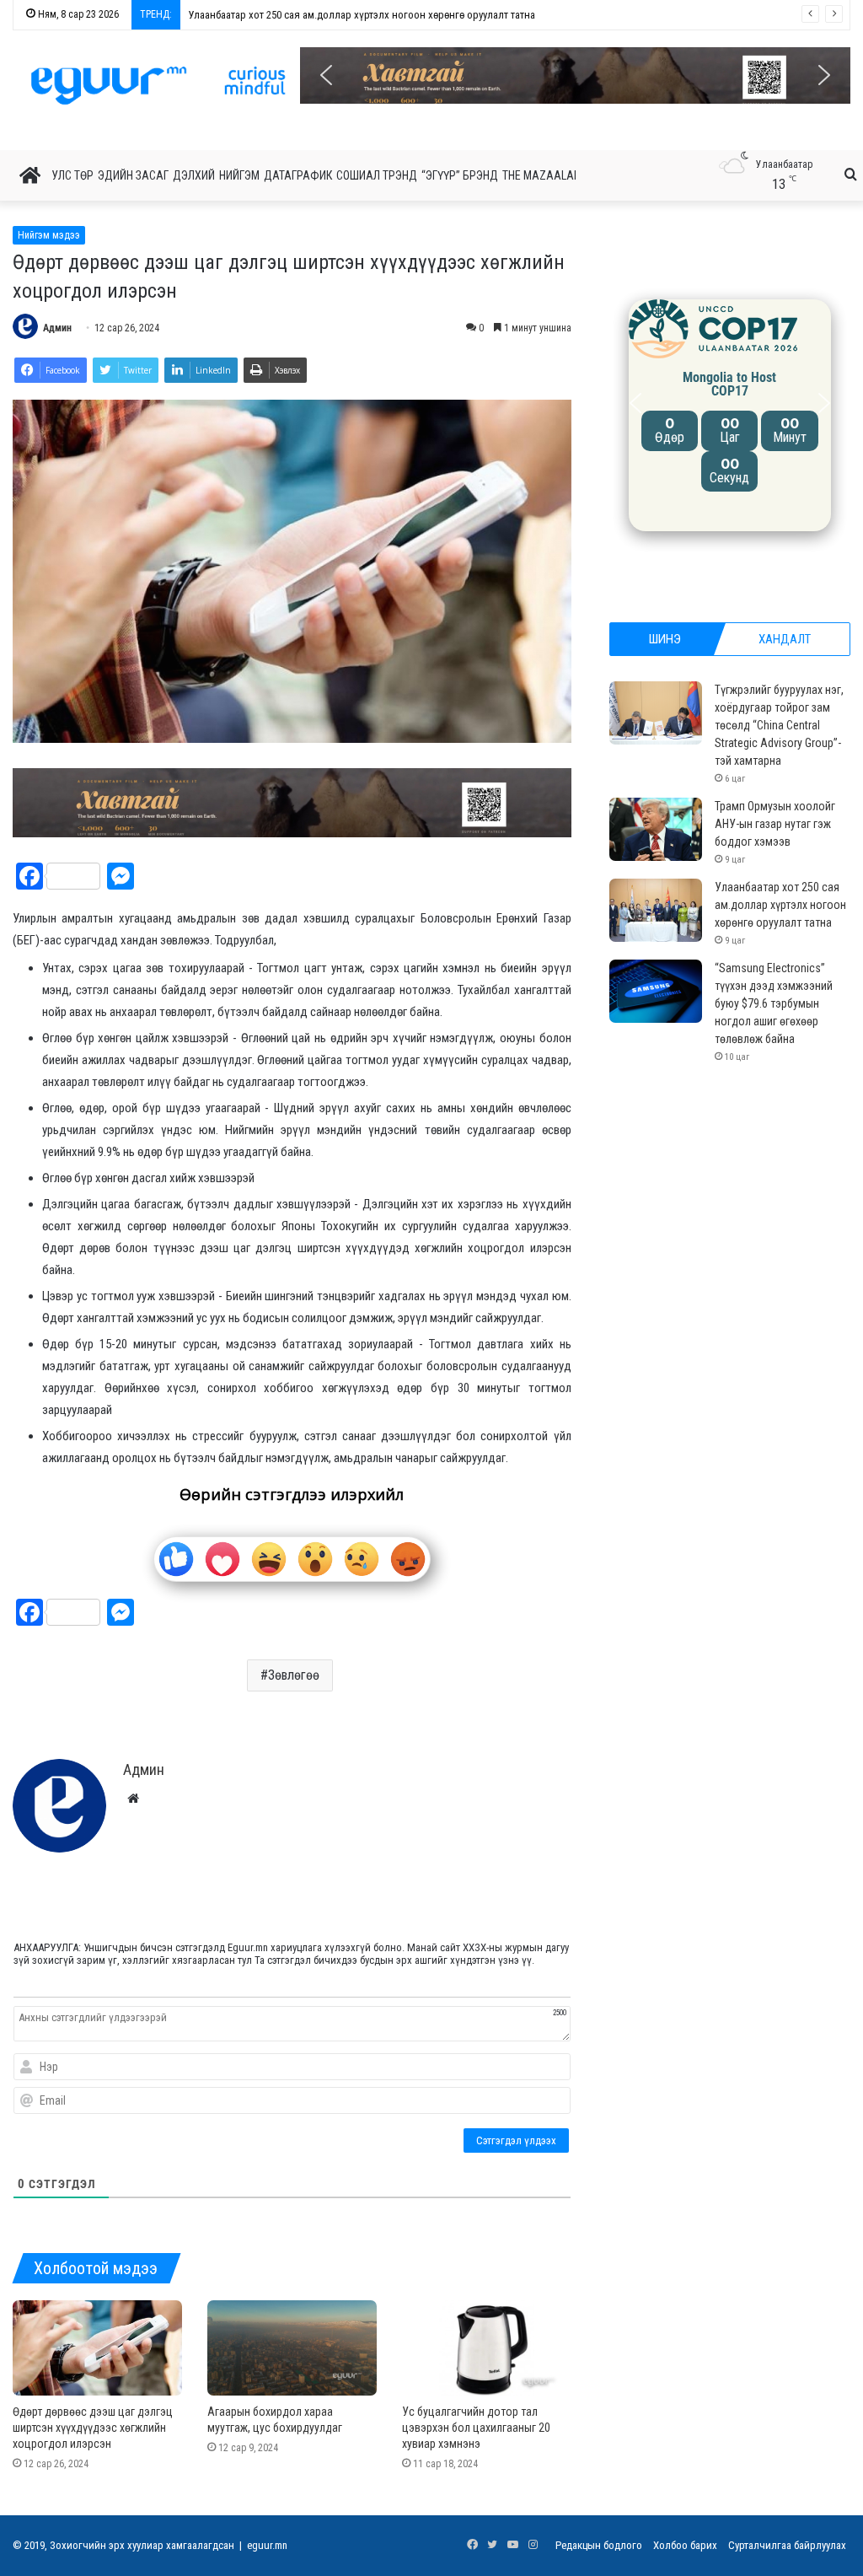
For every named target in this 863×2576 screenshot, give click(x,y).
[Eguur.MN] (158, 85)
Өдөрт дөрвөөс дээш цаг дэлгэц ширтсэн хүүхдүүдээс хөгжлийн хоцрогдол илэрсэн (93, 2428)
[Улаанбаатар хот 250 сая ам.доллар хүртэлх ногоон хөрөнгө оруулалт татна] (656, 910)
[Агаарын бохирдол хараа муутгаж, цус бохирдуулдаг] (292, 2348)
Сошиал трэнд (377, 175)
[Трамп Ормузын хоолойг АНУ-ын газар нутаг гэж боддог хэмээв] (656, 829)
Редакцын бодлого (599, 2545)
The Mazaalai (539, 175)
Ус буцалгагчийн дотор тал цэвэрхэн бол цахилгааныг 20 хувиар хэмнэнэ (476, 2428)
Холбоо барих (685, 2545)
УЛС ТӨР (72, 175)
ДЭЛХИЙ (194, 175)
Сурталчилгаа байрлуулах (787, 2545)
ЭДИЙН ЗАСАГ (133, 175)
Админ (57, 328)
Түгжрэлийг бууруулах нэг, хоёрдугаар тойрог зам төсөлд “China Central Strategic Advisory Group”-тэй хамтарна (779, 725)
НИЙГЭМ (239, 175)
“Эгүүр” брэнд (460, 175)
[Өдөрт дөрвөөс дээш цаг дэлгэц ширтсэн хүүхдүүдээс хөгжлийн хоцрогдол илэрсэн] (97, 2348)
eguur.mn (267, 2545)
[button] (575, 75)
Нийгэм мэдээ (49, 235)
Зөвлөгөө (294, 1675)
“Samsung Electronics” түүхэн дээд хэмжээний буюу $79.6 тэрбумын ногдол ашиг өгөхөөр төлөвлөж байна (431, 15)
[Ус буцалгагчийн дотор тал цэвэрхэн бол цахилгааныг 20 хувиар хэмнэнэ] (487, 2348)
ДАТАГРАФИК (298, 175)
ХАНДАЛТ (785, 639)
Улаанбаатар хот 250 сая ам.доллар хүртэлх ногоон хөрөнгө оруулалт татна (780, 905)
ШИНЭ (665, 639)
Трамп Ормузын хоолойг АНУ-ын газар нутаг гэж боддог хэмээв (775, 824)
